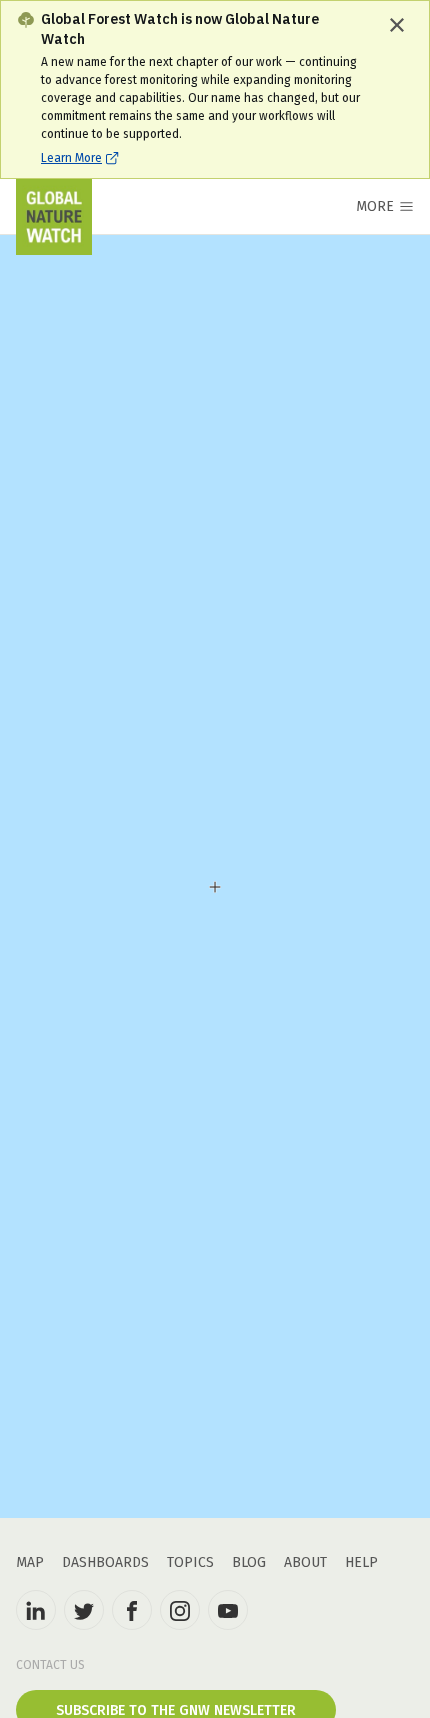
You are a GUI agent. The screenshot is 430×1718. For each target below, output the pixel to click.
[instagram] (180, 1610)
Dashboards (105, 1562)
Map (30, 1562)
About (305, 1562)
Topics (190, 1562)
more (375, 206)
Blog (249, 1562)
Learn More (71, 158)
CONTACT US (50, 1665)
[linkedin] (36, 1610)
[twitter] (84, 1610)
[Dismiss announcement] (397, 25)
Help (361, 1562)
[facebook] (132, 1610)
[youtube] (228, 1610)
